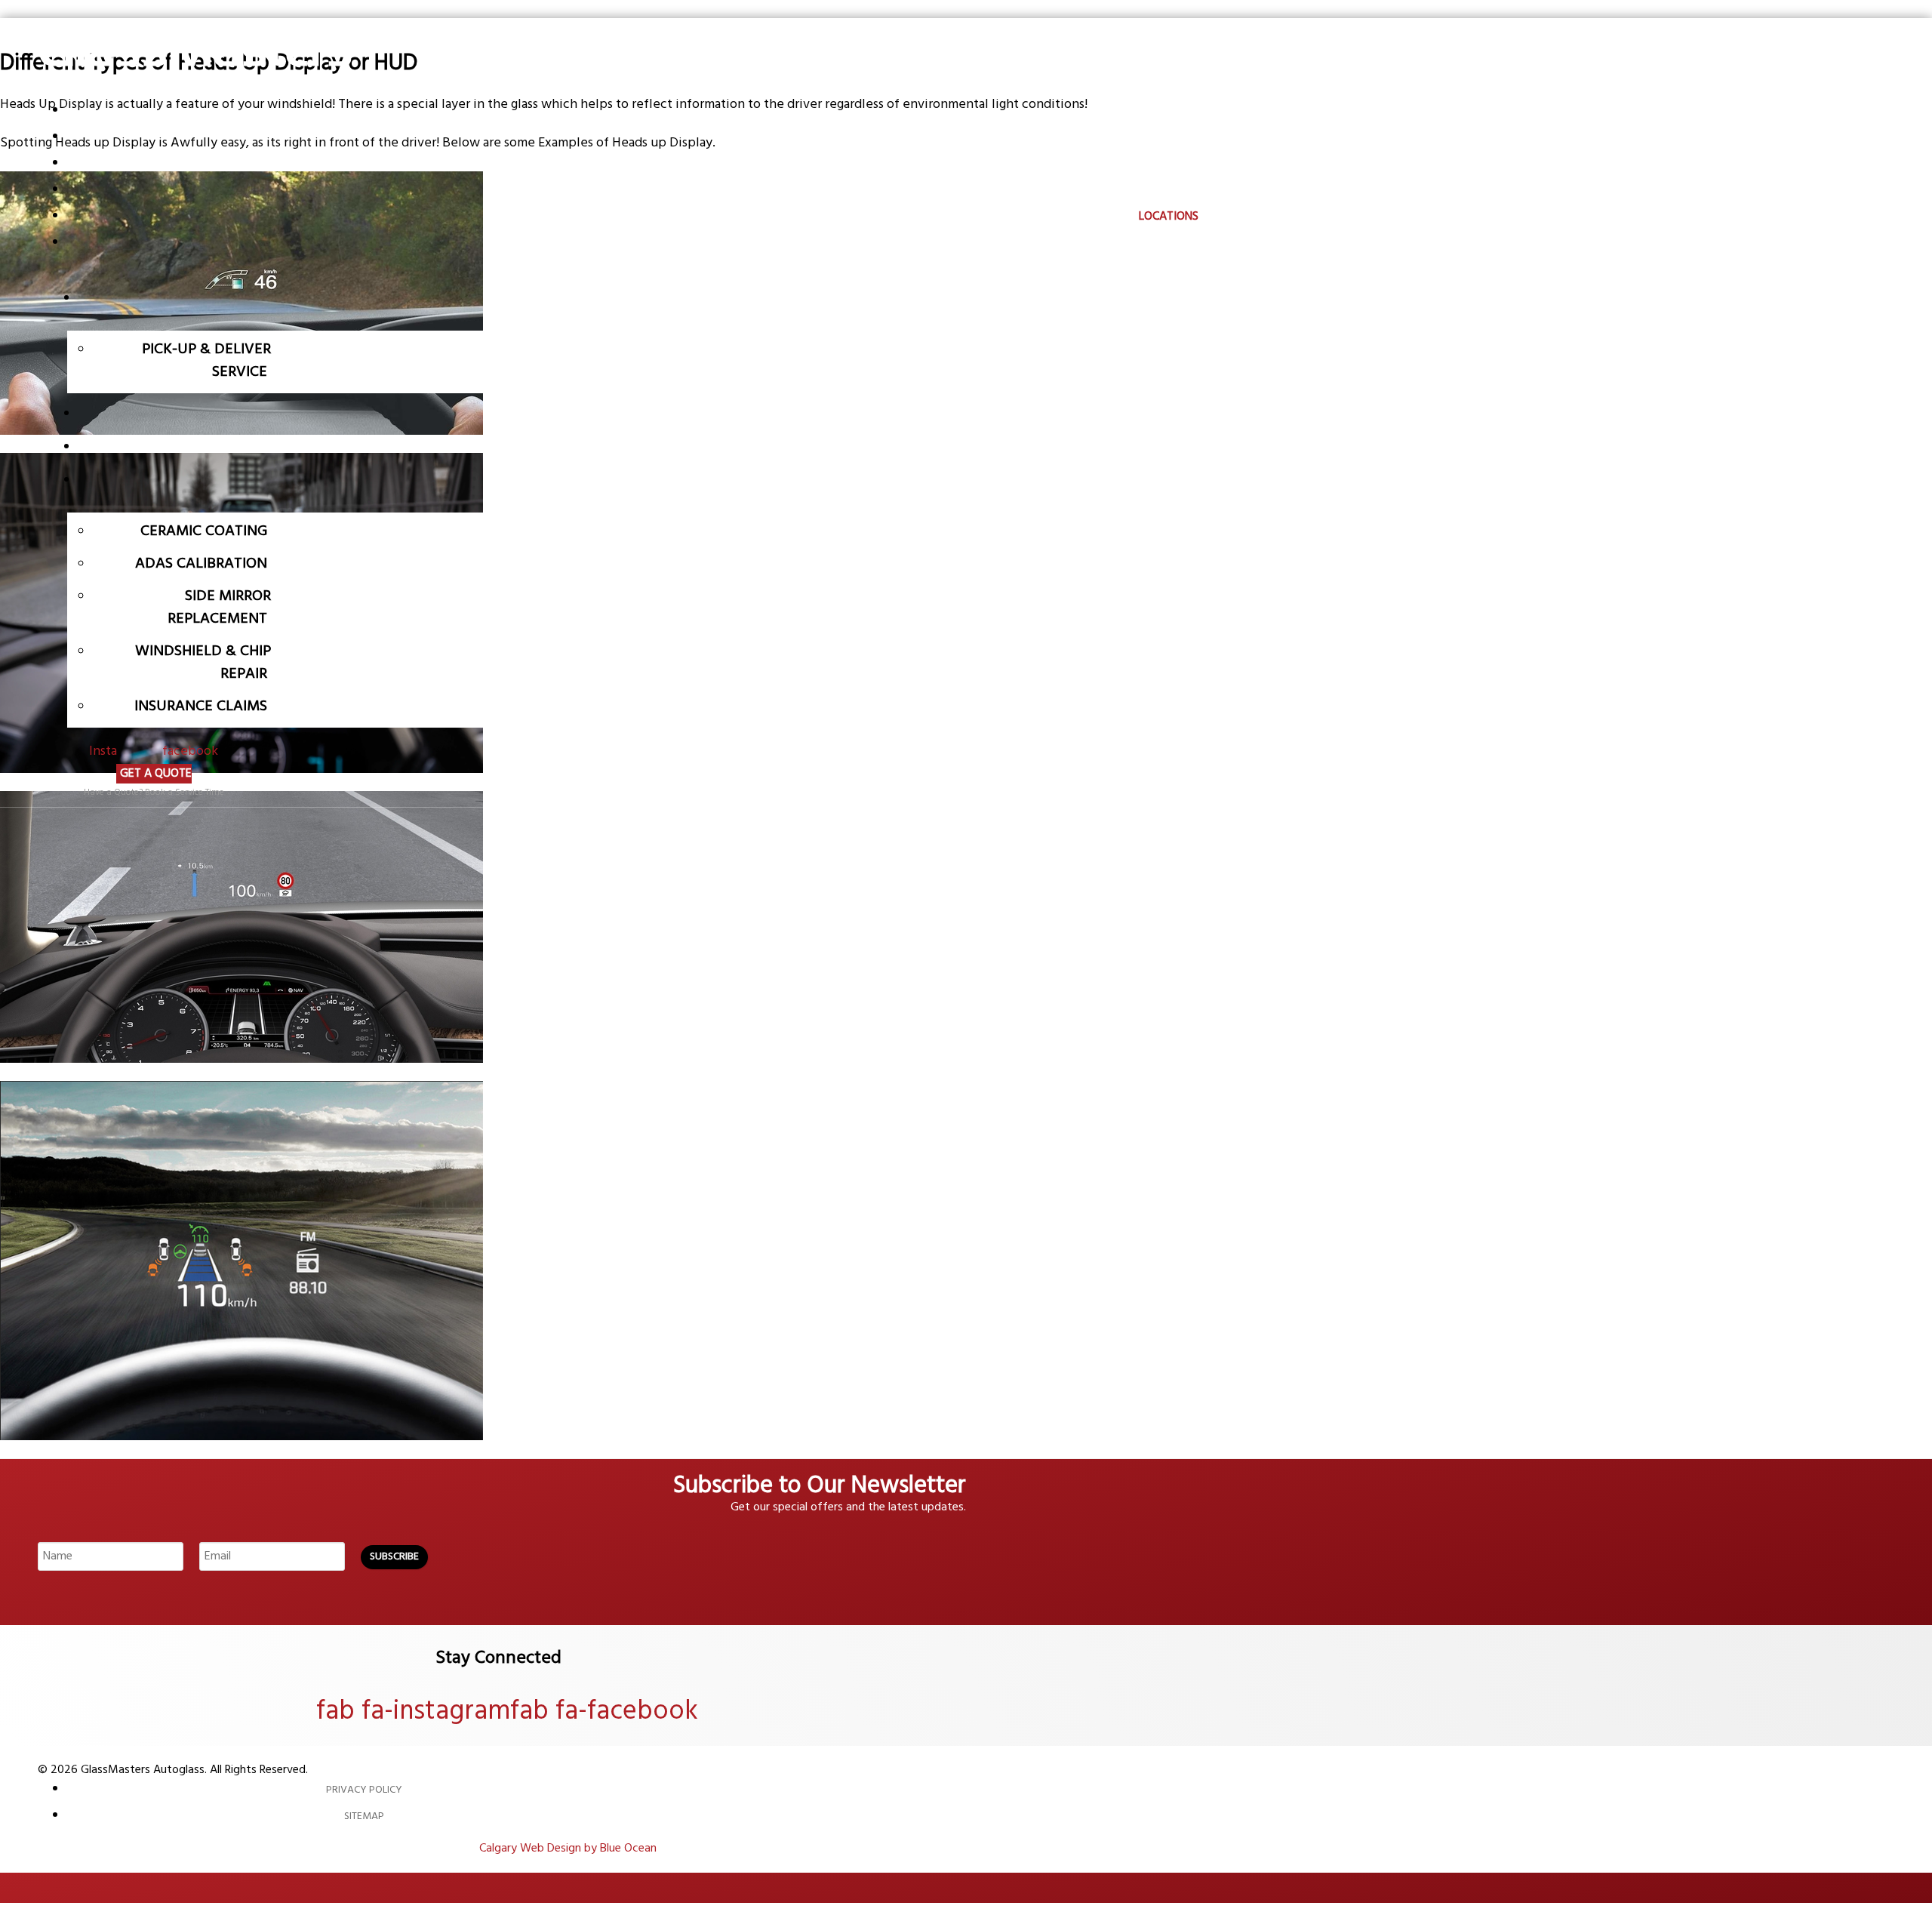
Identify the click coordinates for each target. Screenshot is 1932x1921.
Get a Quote (156, 774)
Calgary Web (512, 1849)
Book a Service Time (185, 793)
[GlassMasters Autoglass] (196, 91)
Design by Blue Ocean (602, 1849)
